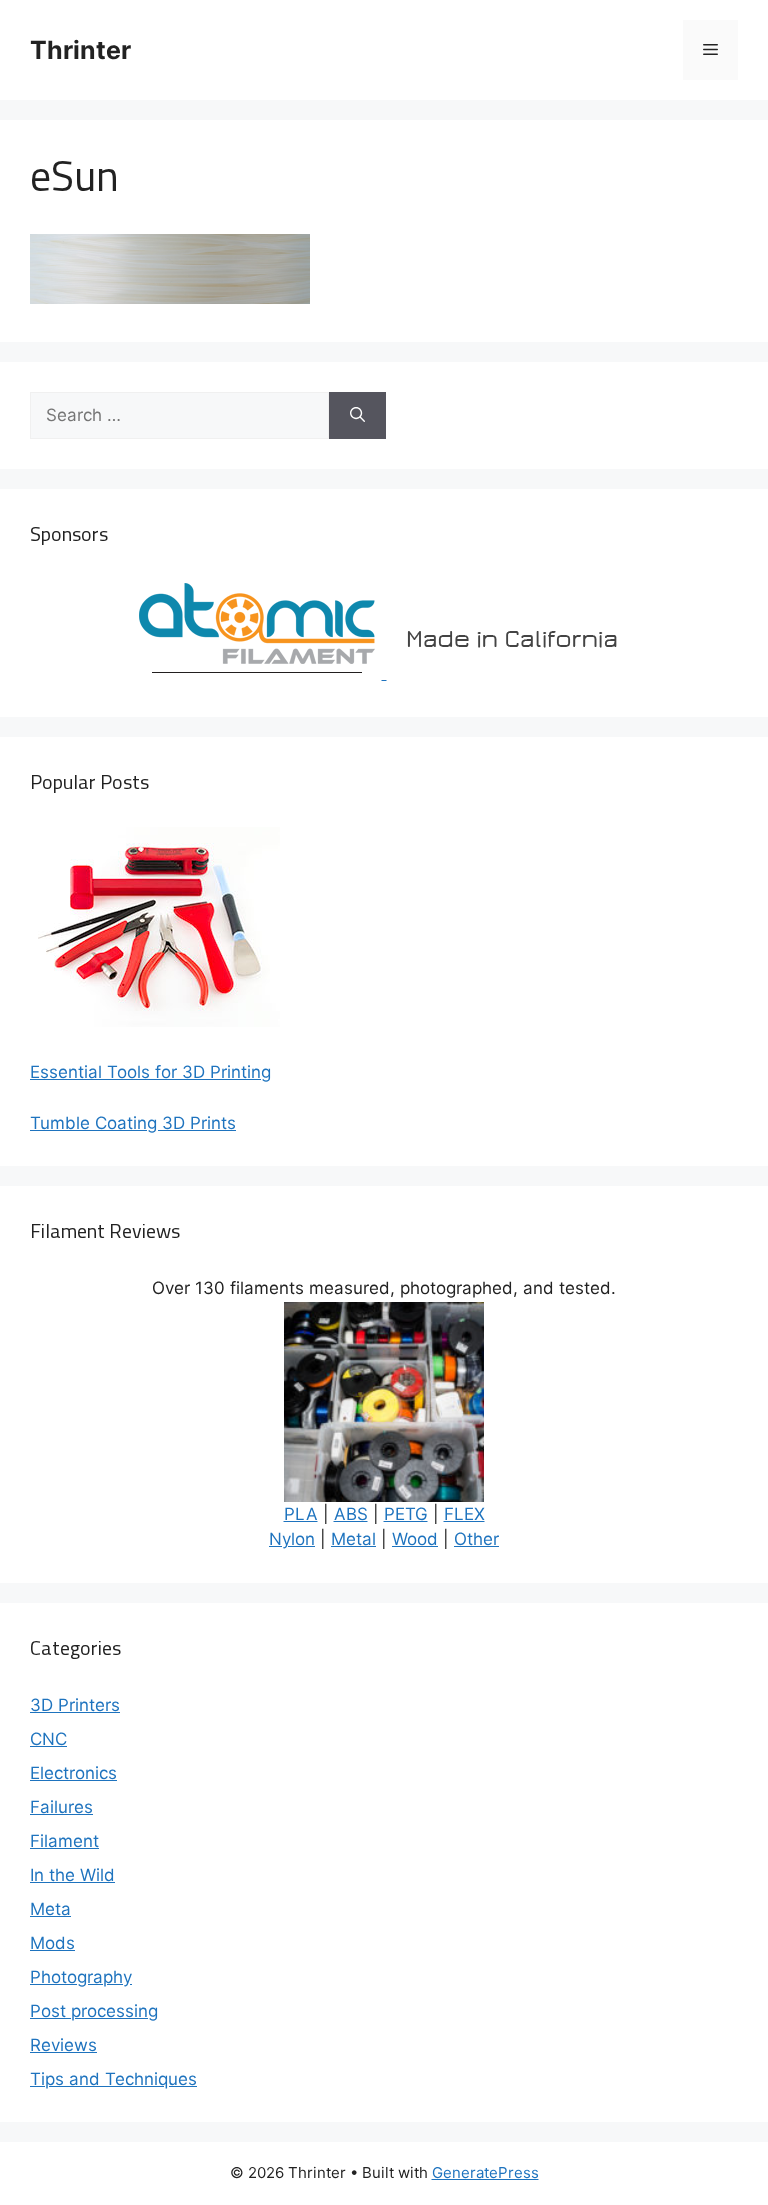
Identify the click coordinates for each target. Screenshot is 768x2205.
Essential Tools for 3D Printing (150, 1072)
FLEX (464, 1514)
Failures (61, 1807)
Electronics (73, 1773)
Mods (52, 1943)
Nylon (292, 1539)
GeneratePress (485, 2172)
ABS (351, 1514)
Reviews (63, 2045)
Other (476, 1539)
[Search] (357, 416)
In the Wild (72, 1875)
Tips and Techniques (113, 2079)
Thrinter (80, 50)
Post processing (94, 2011)
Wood (415, 1539)
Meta (50, 1909)
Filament (64, 1841)
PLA (301, 1514)
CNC (48, 1739)
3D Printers (75, 1705)
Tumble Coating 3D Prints (133, 1123)
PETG (406, 1514)
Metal (353, 1539)
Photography (81, 1977)
